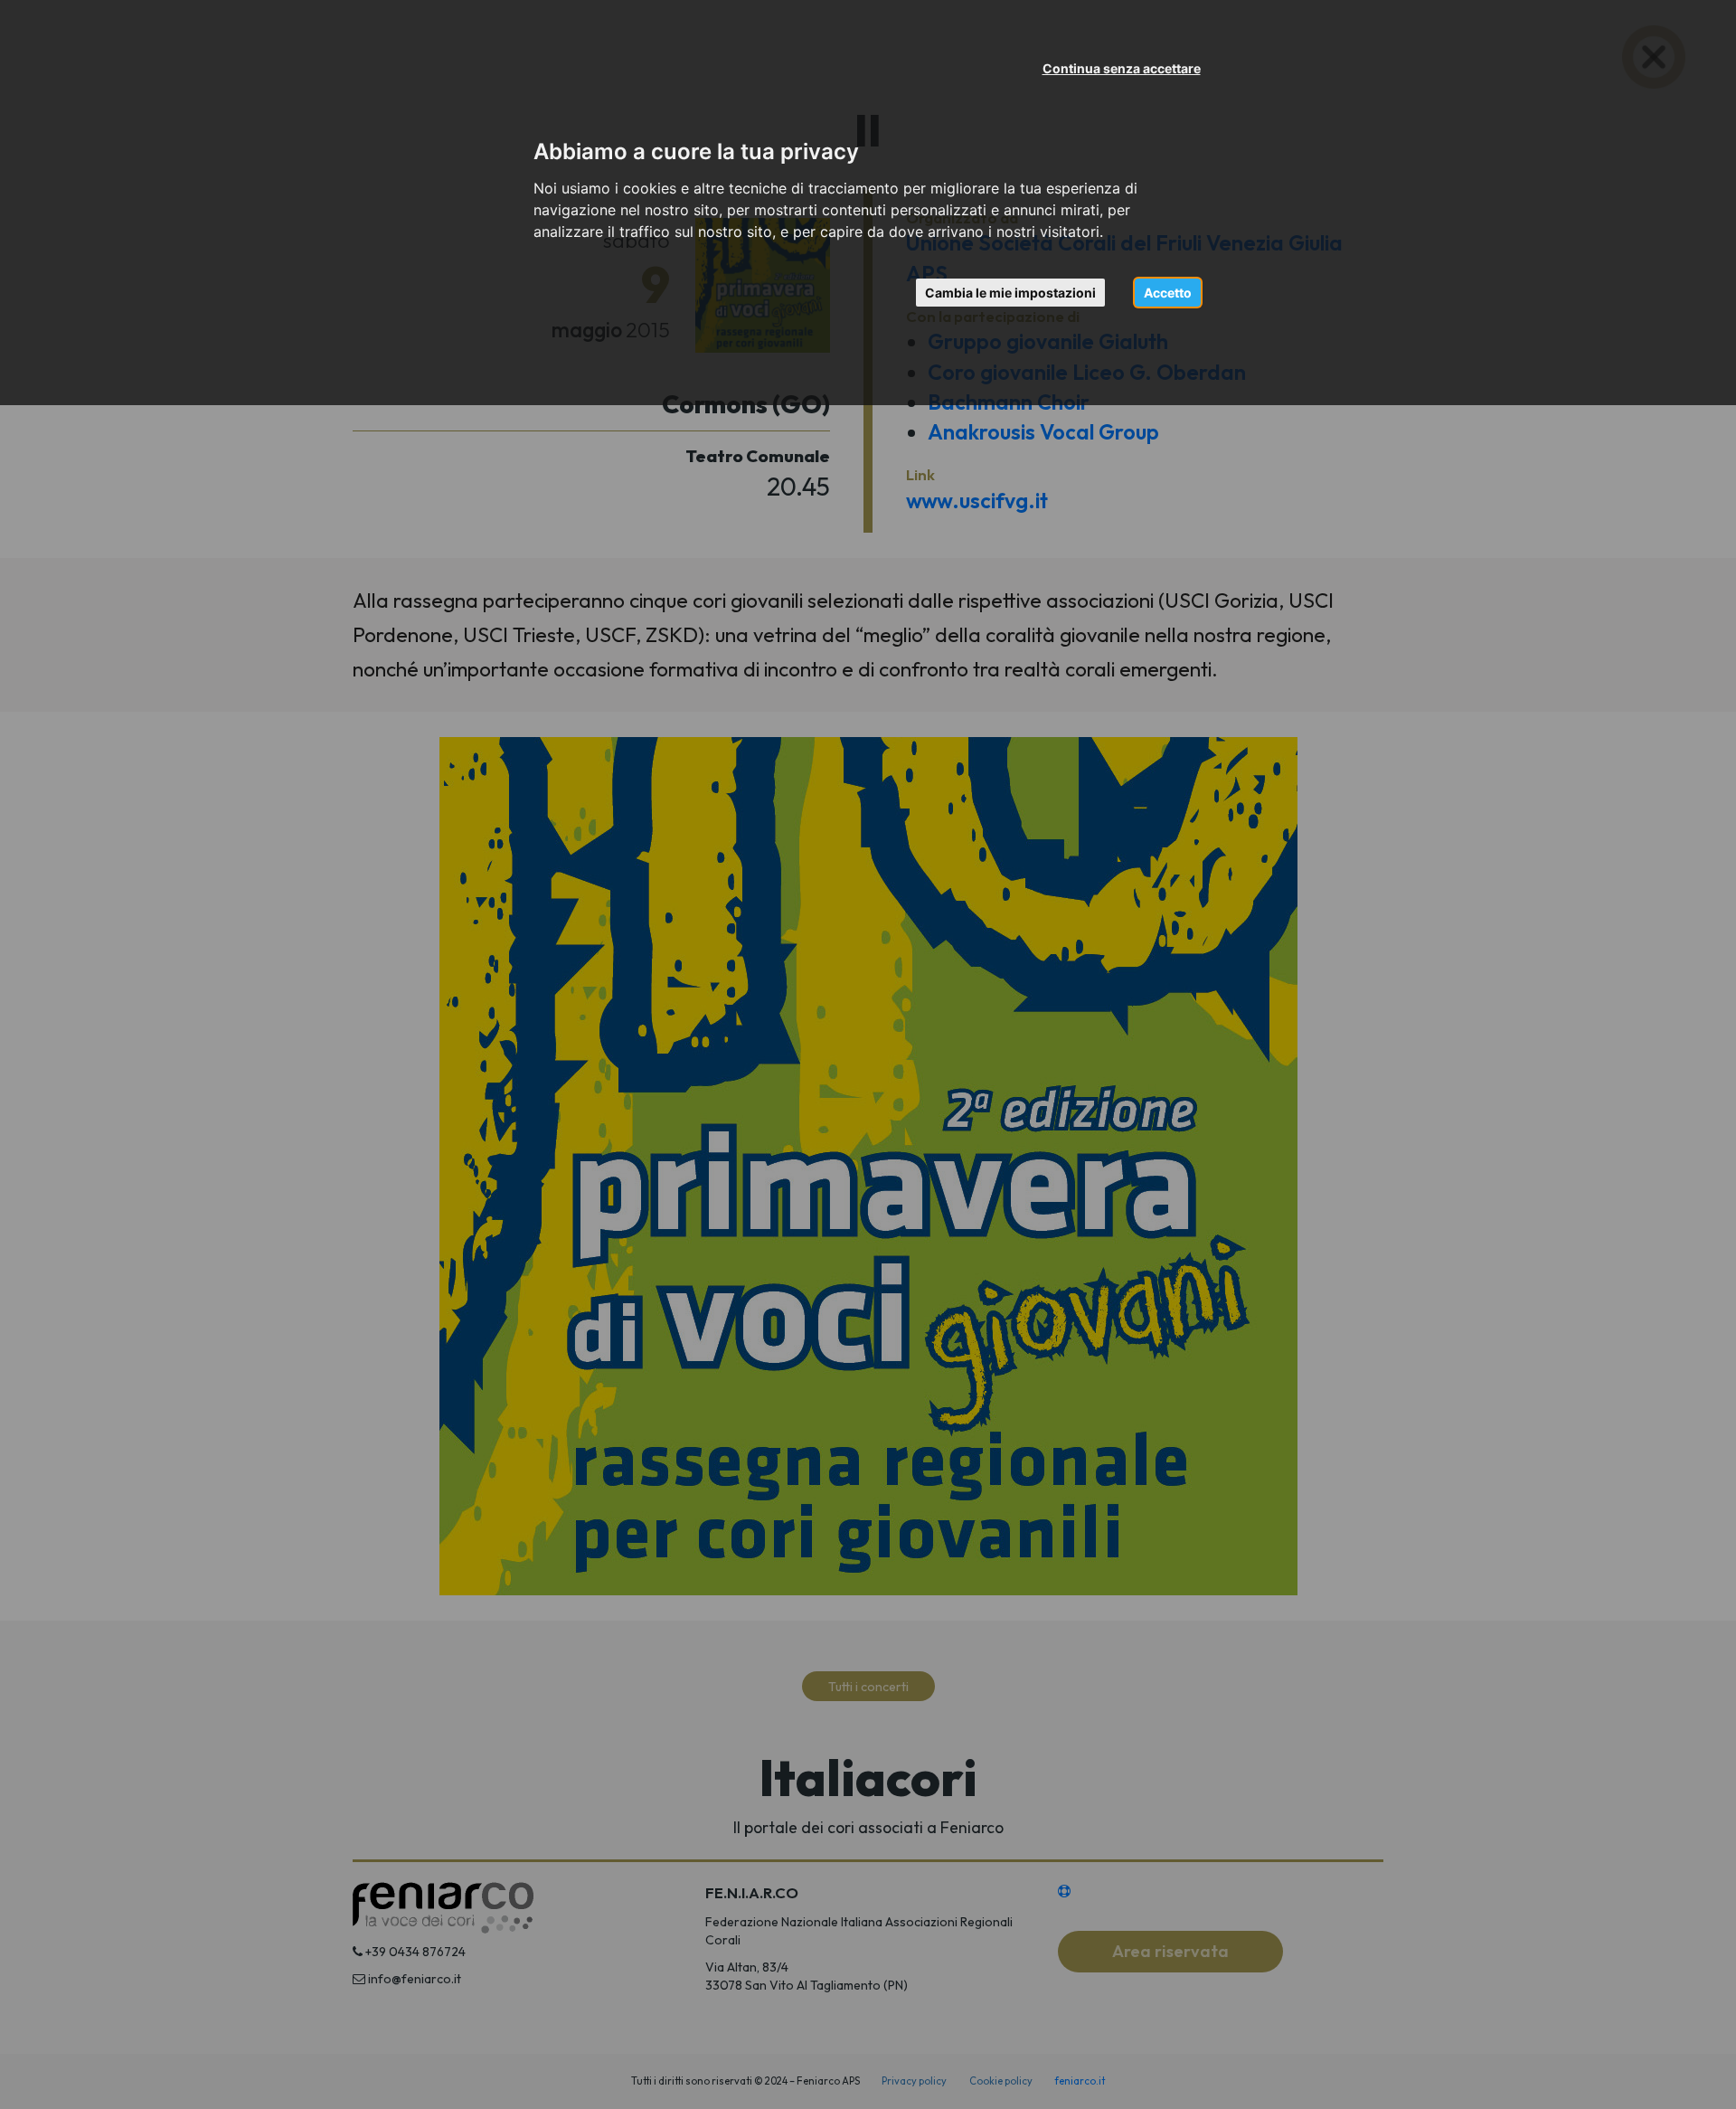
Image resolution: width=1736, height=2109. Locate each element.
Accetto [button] (1168, 293)
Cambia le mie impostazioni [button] (1010, 293)
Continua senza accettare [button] (1122, 68)
